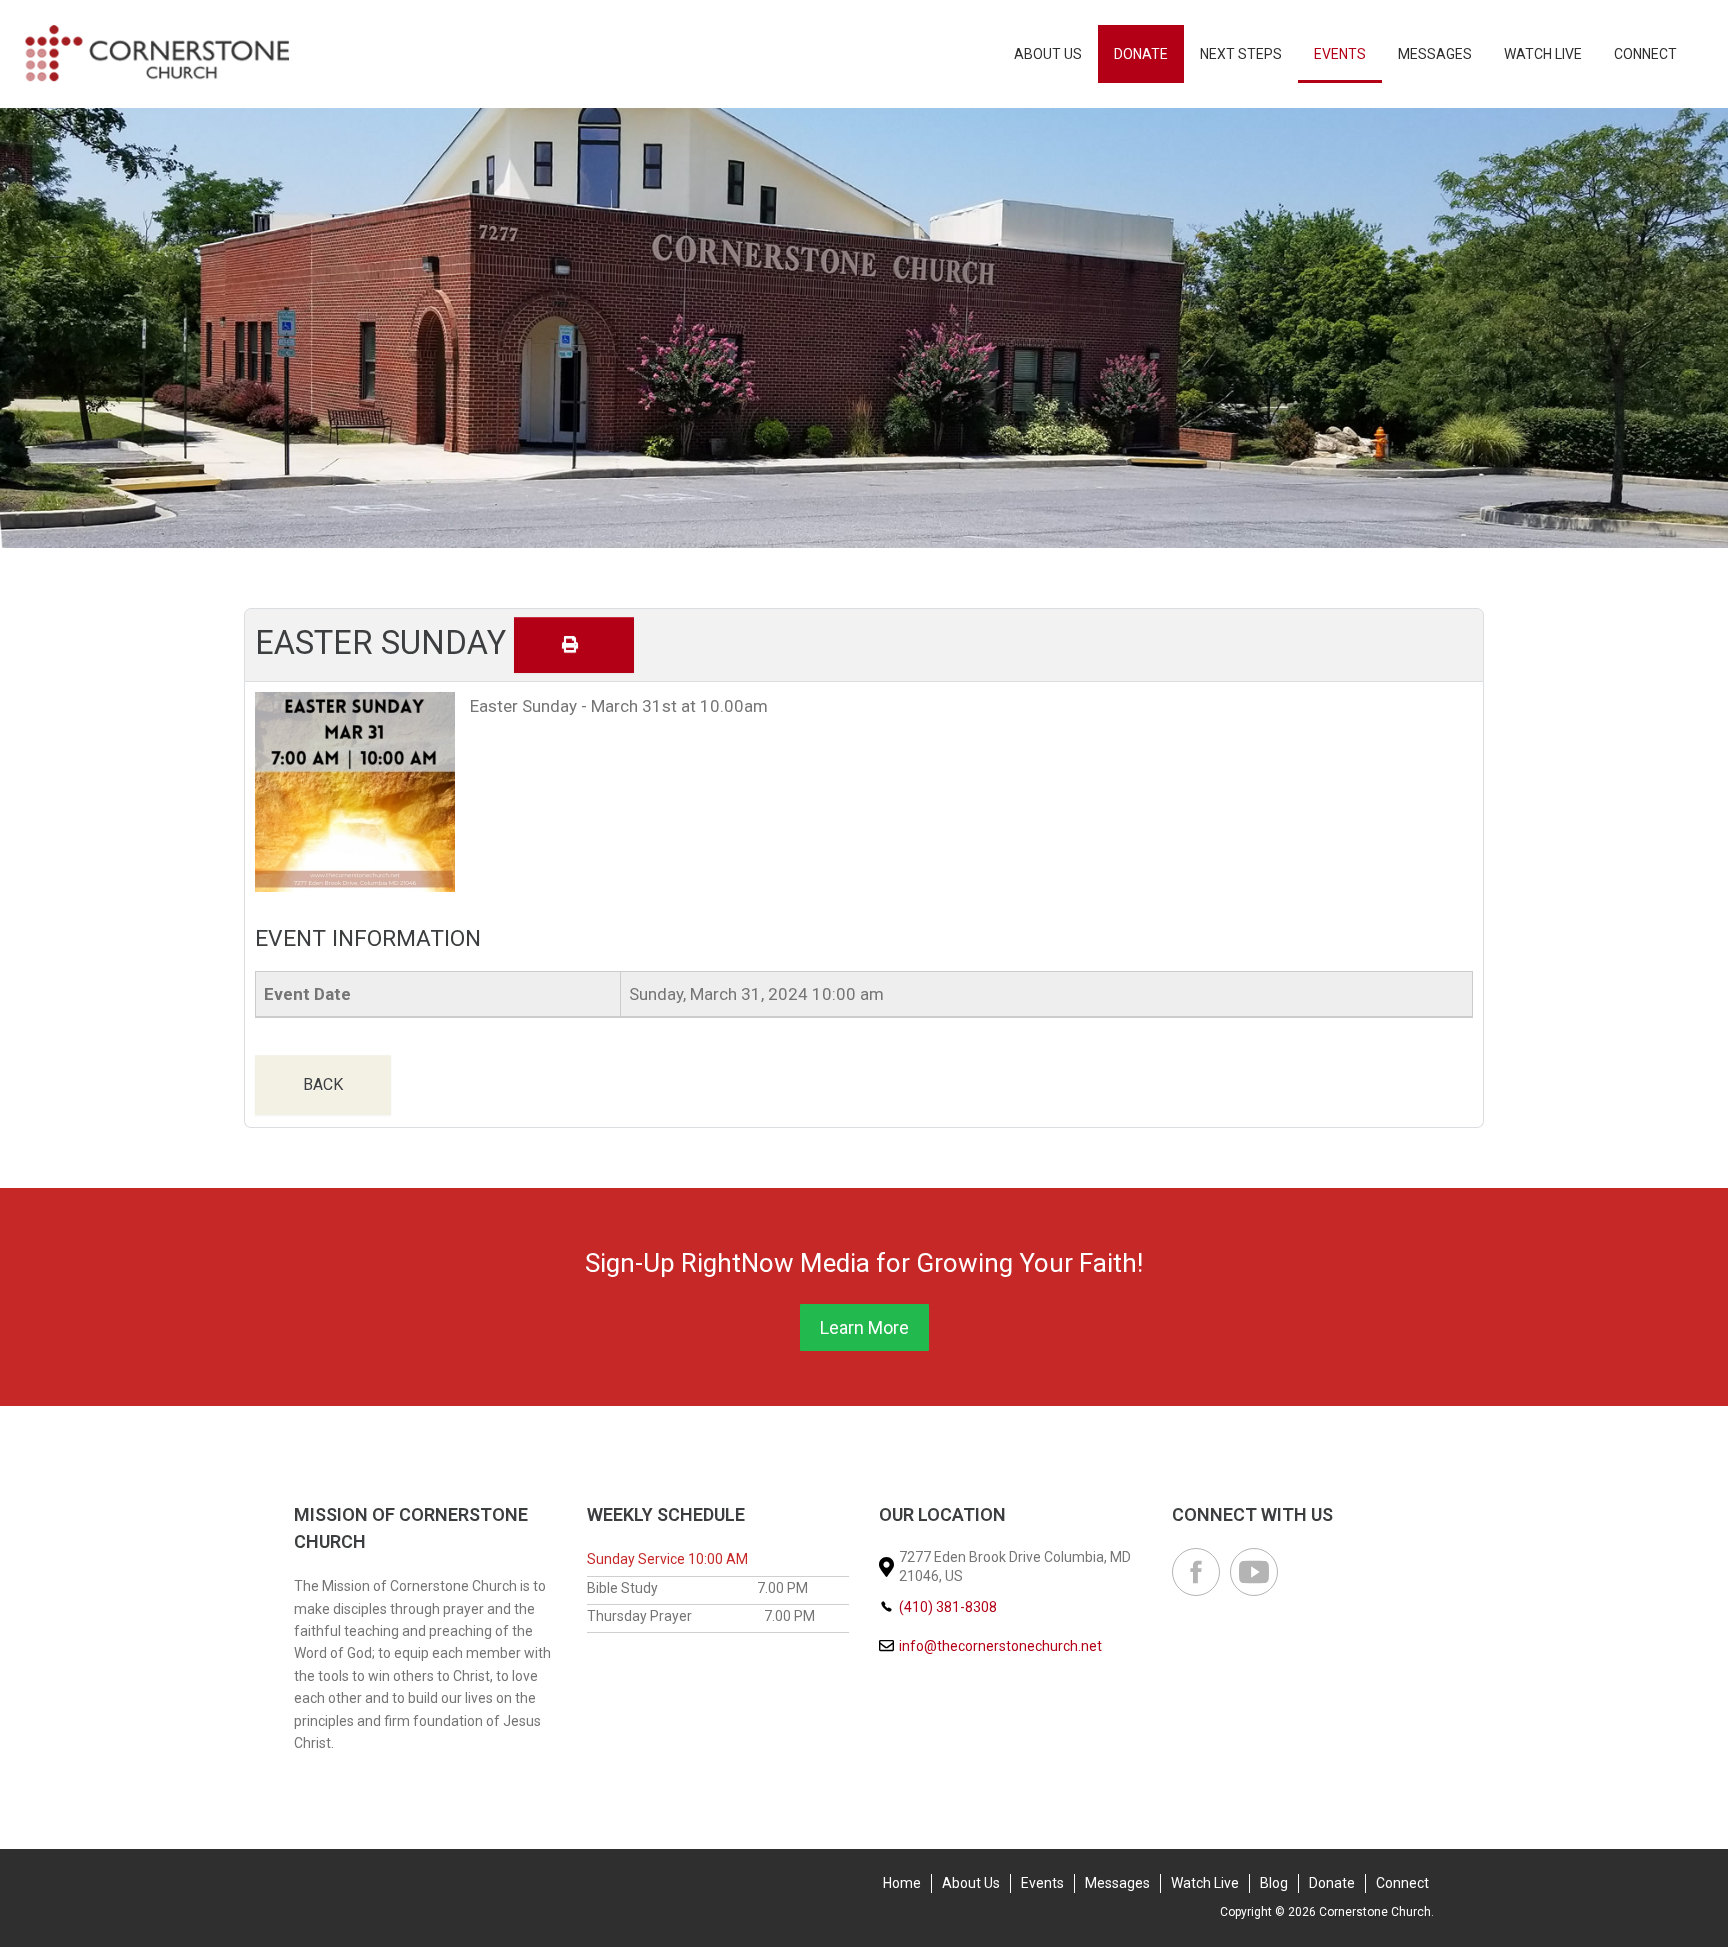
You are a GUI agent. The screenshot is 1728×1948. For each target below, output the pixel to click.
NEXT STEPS (1241, 54)
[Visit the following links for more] (1196, 1572)
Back (323, 1084)
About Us (1048, 54)
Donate (1141, 54)
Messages (1435, 54)
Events (1340, 54)
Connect (1645, 54)
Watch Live (1543, 54)
